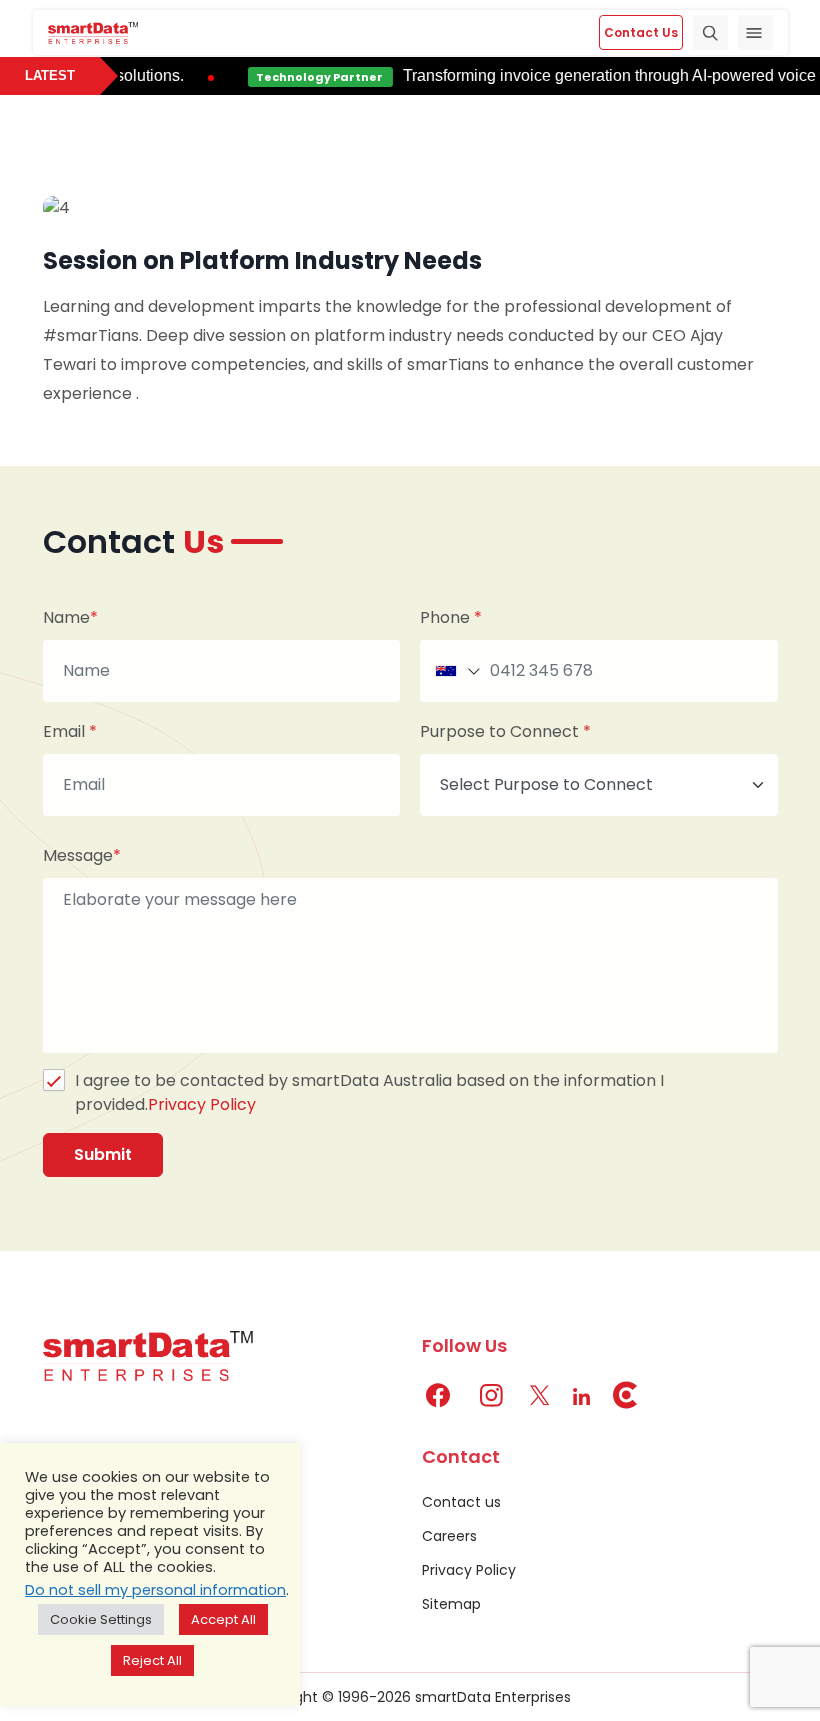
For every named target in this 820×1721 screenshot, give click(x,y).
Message (82, 856)
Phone (451, 618)
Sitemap (451, 1604)
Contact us (461, 1502)
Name (70, 618)
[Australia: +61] (456, 671)
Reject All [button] (152, 1660)
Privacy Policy (202, 1104)
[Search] (710, 32)
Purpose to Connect (505, 732)
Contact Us (641, 32)
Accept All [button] (223, 1619)
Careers (449, 1536)
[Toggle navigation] (755, 32)
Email (70, 732)
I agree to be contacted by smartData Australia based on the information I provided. (369, 1092)
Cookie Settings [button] (101, 1619)
